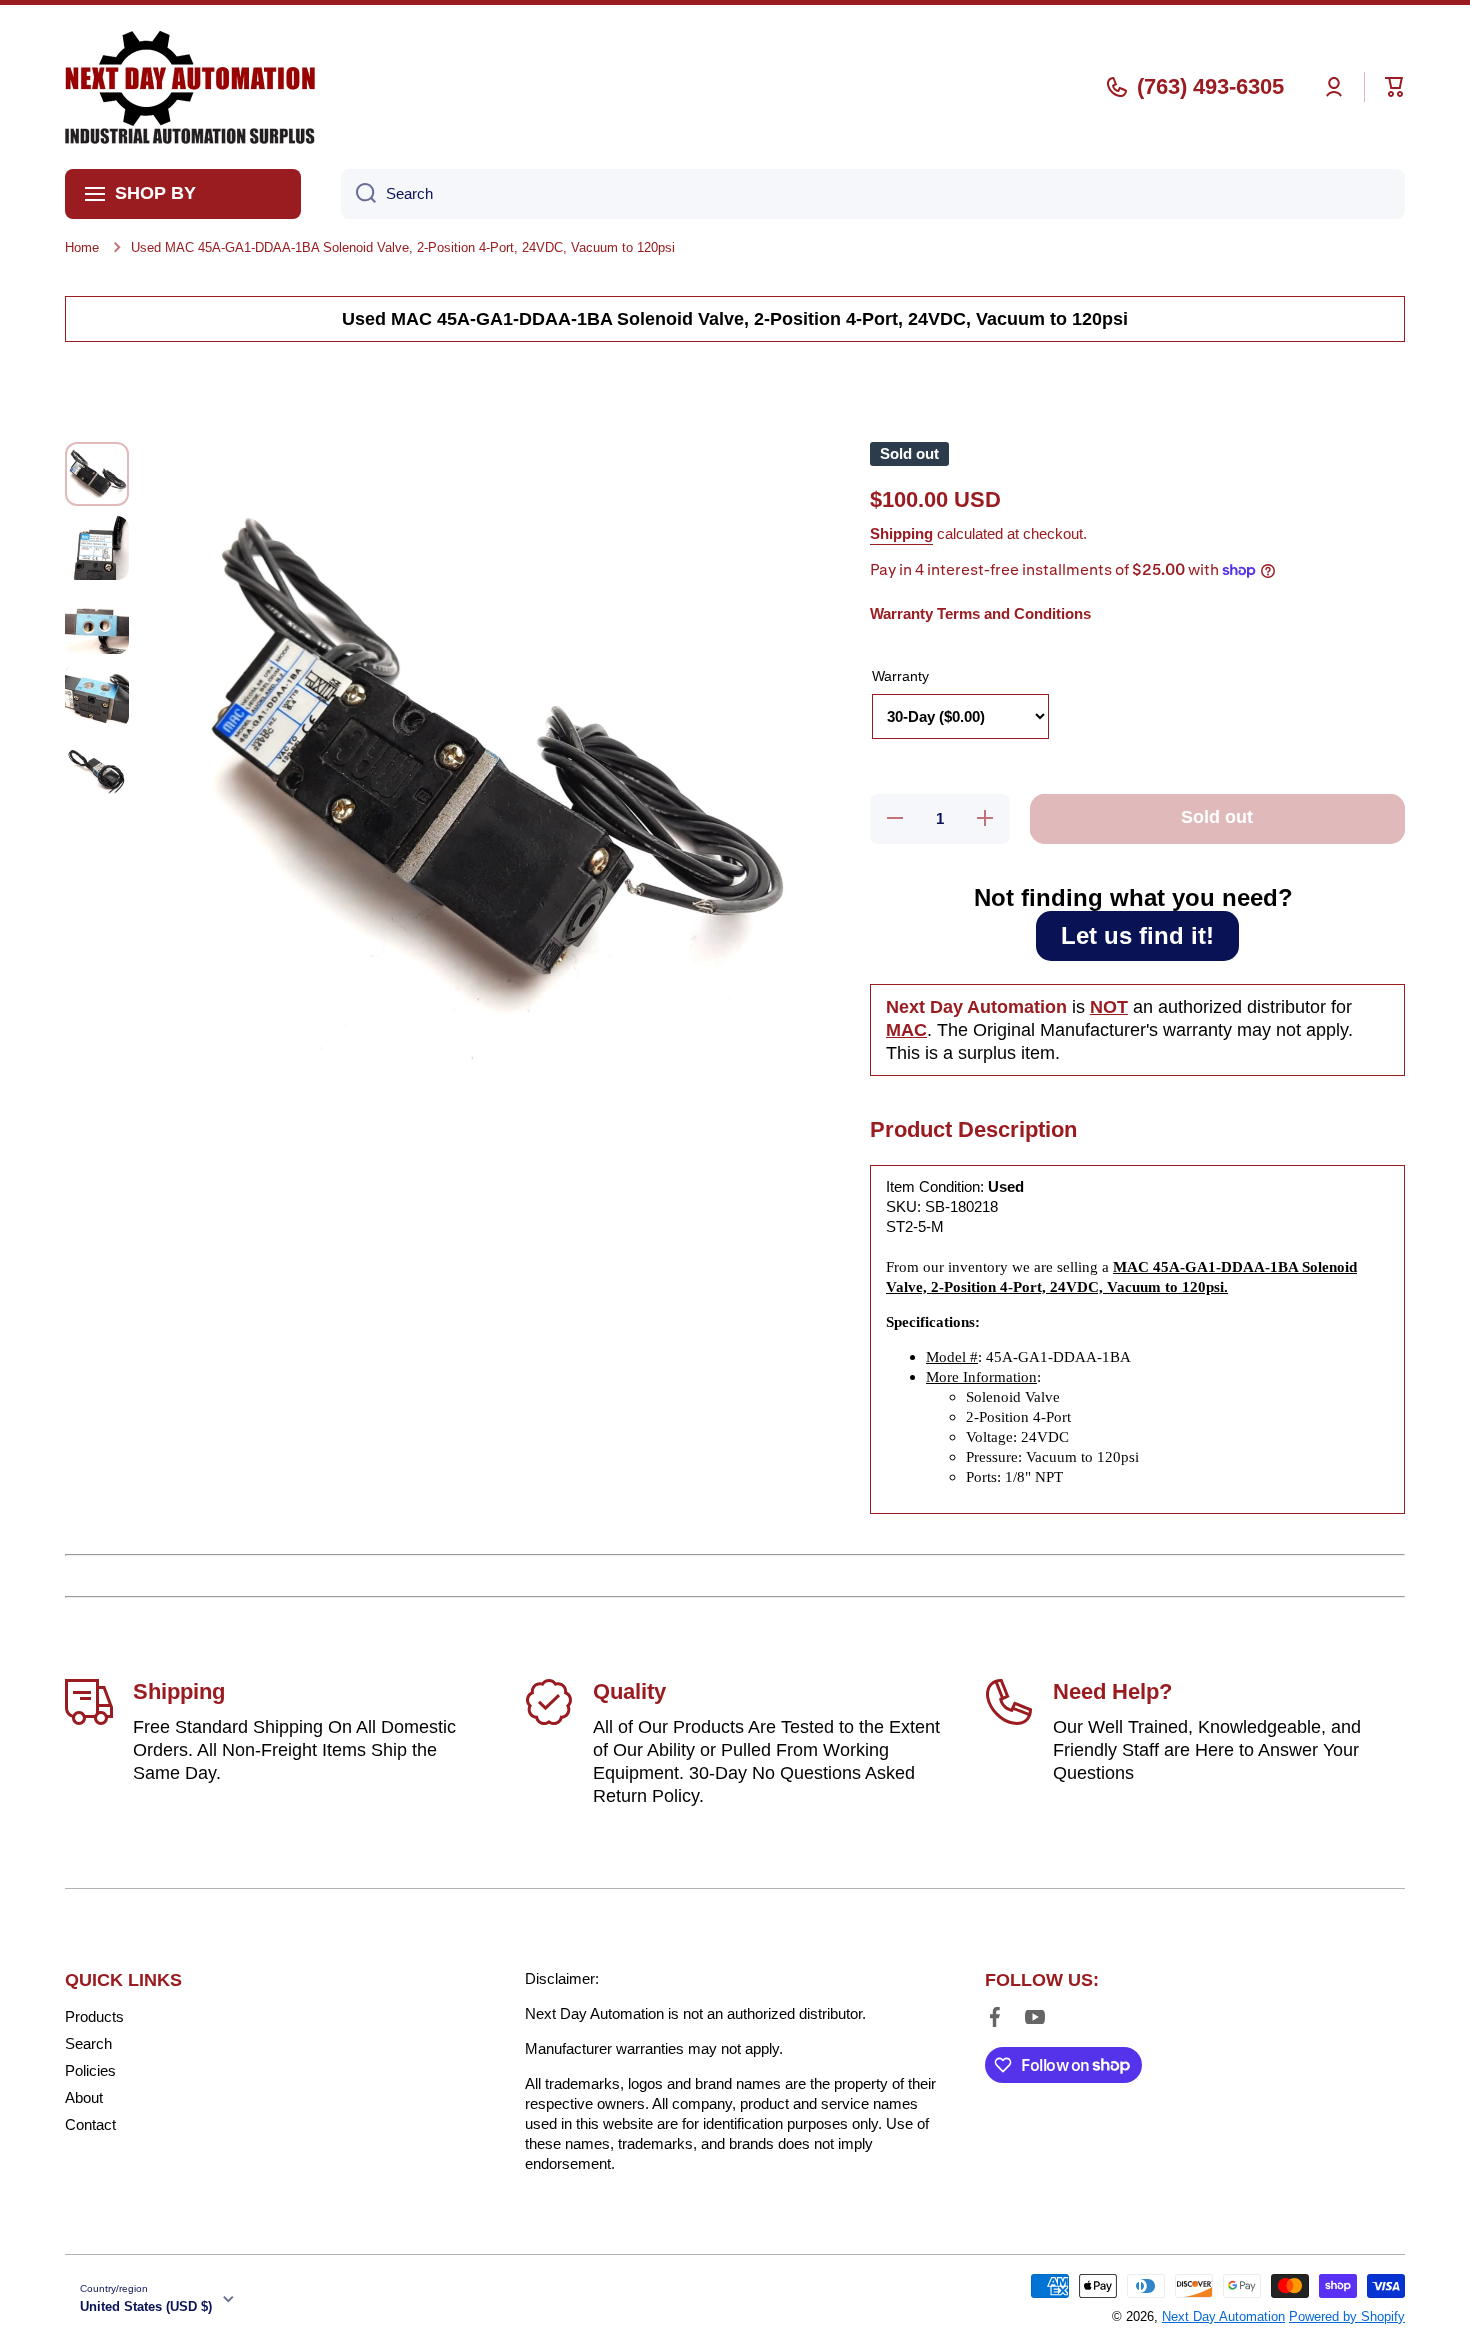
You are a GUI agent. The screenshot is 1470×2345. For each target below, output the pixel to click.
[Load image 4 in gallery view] (97, 696)
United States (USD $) (146, 2306)
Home (82, 247)
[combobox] (873, 194)
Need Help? (1112, 1691)
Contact (90, 2124)
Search (88, 2043)
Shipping (901, 533)
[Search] (358, 194)
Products (94, 2016)
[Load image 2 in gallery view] (97, 548)
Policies (90, 2070)
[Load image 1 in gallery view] (97, 474)
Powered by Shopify (1347, 2316)
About (84, 2097)
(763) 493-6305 (1210, 86)
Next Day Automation (1223, 2316)
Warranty (900, 676)
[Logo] (190, 87)
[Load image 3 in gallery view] (97, 622)
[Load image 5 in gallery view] (97, 770)
